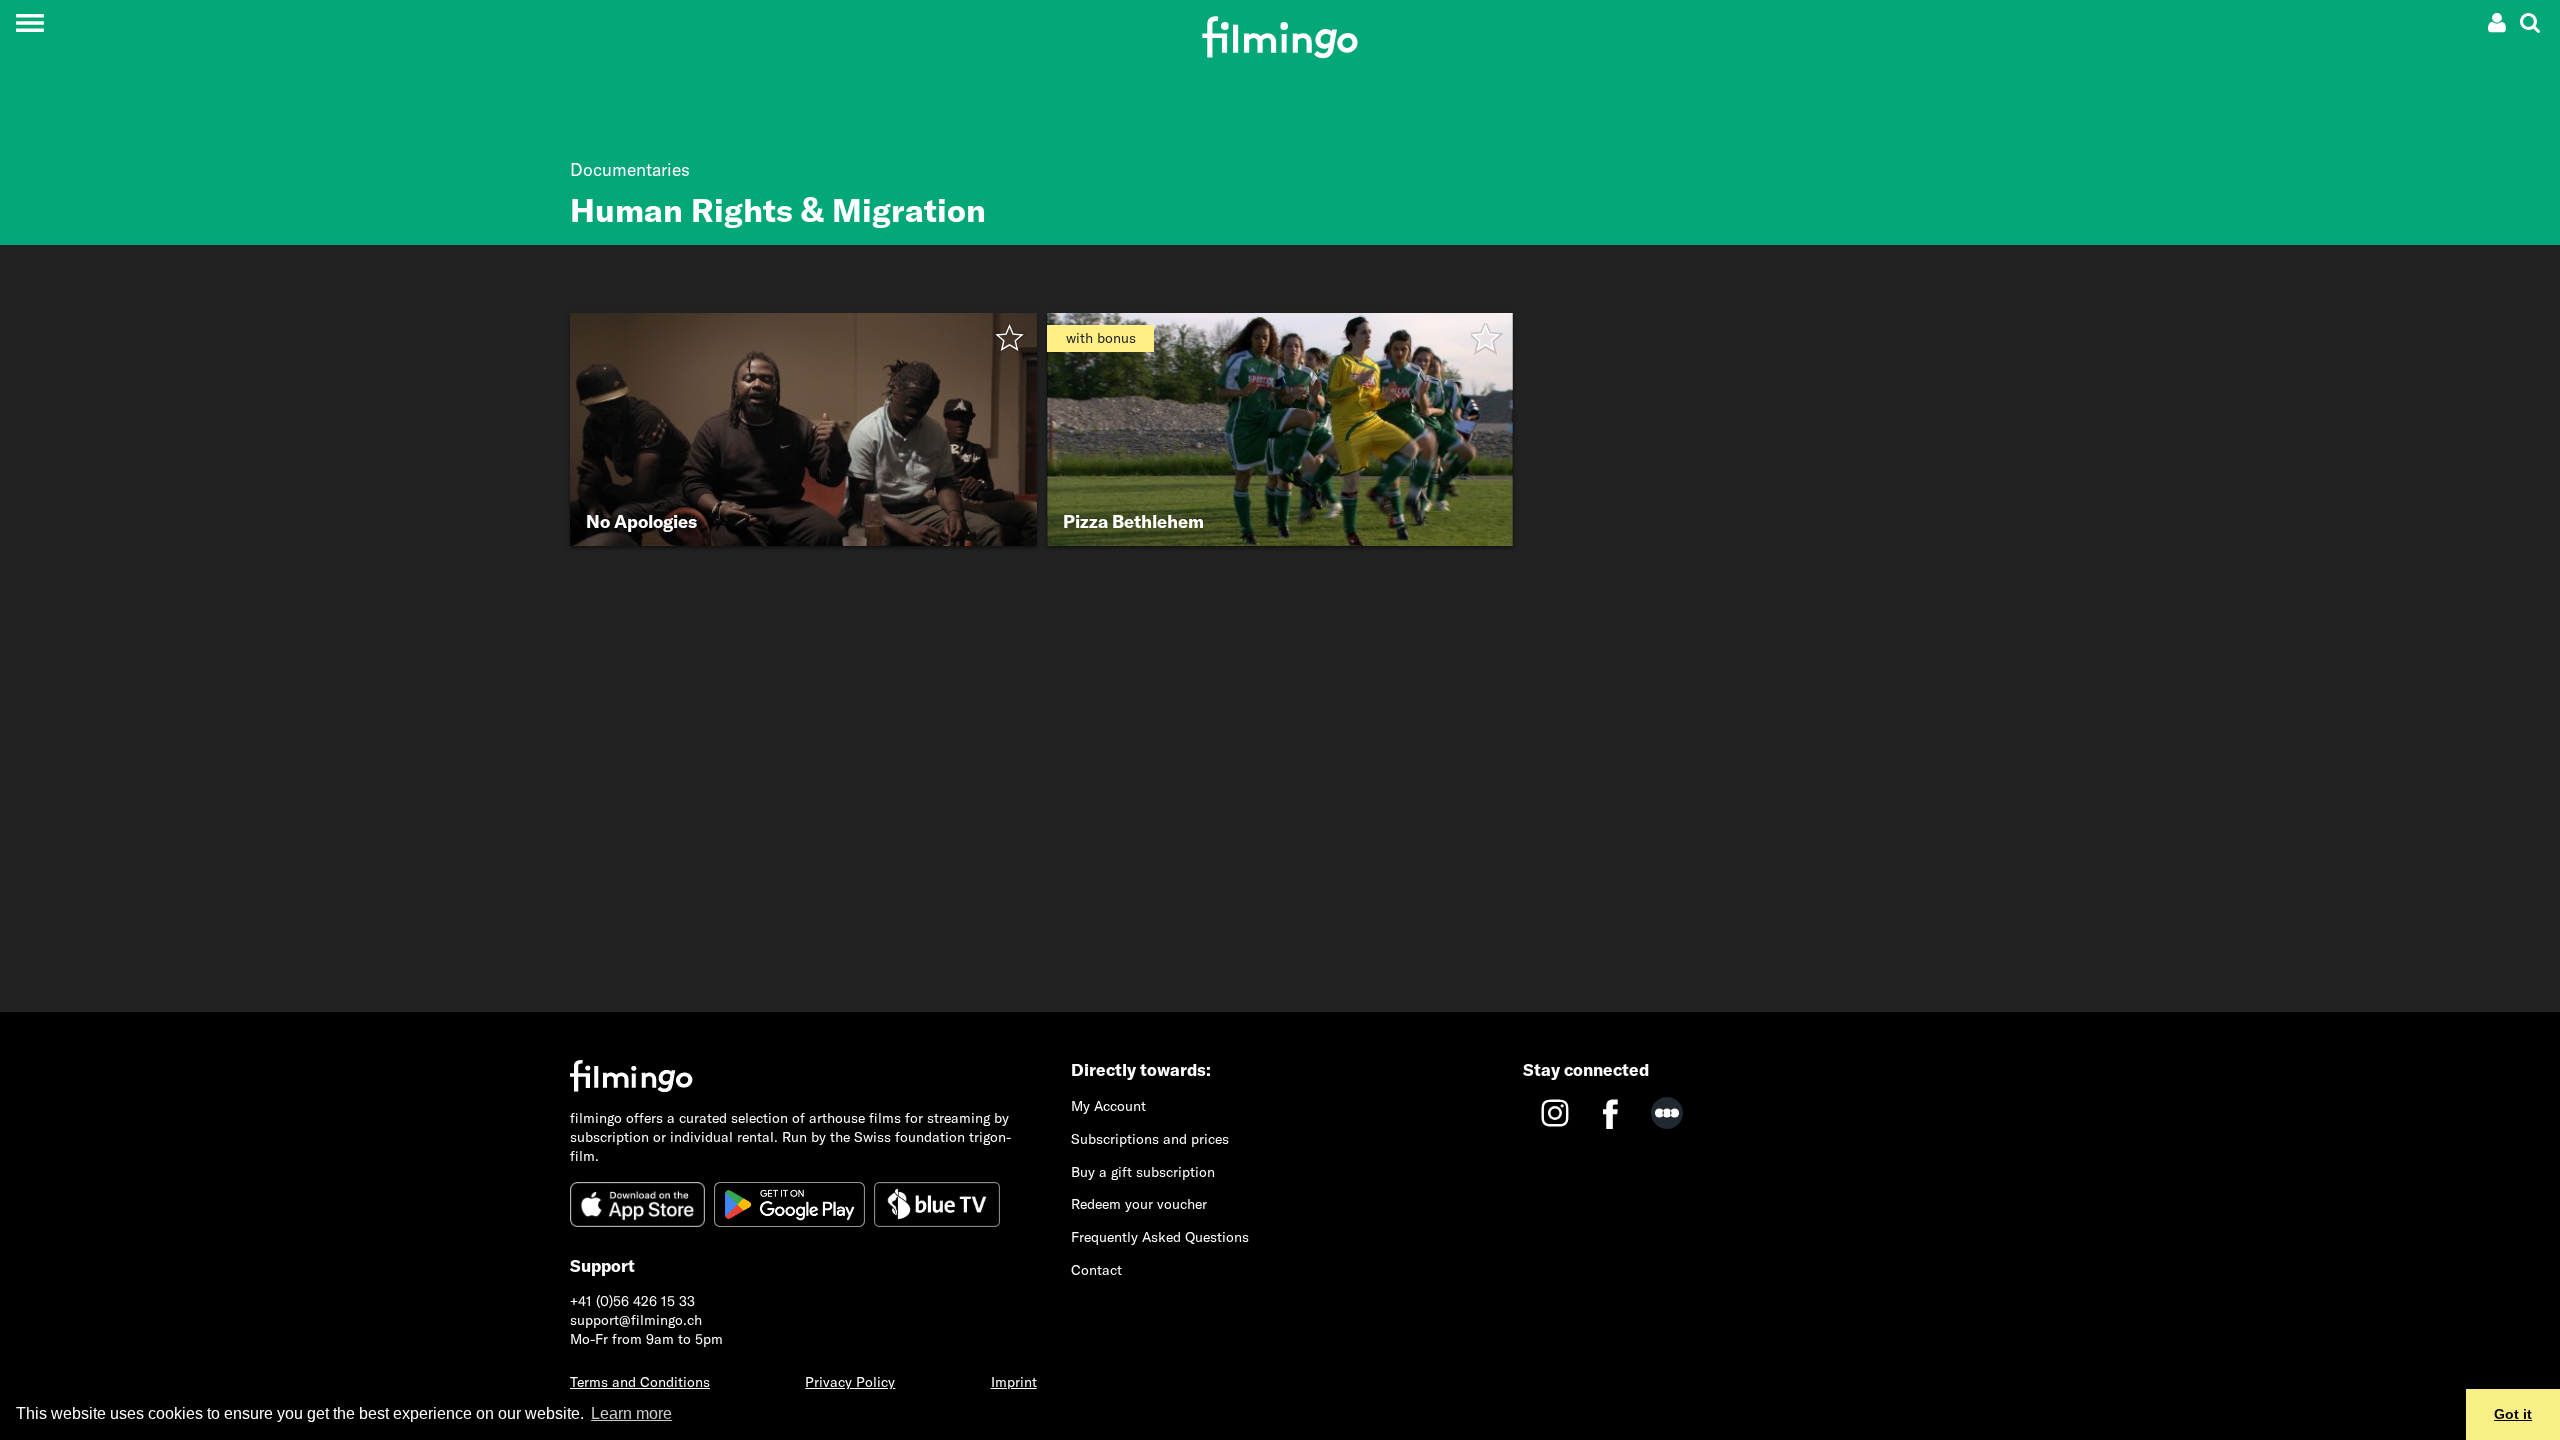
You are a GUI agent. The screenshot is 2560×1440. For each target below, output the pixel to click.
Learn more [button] (631, 1413)
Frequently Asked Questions (1160, 1237)
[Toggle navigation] (29, 22)
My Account (1108, 1106)
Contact (1096, 1270)
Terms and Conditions (640, 1382)
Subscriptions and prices (1150, 1139)
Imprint (1014, 1382)
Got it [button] (2513, 1414)
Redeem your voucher (1139, 1204)
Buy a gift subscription (1143, 1172)
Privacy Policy (850, 1382)
